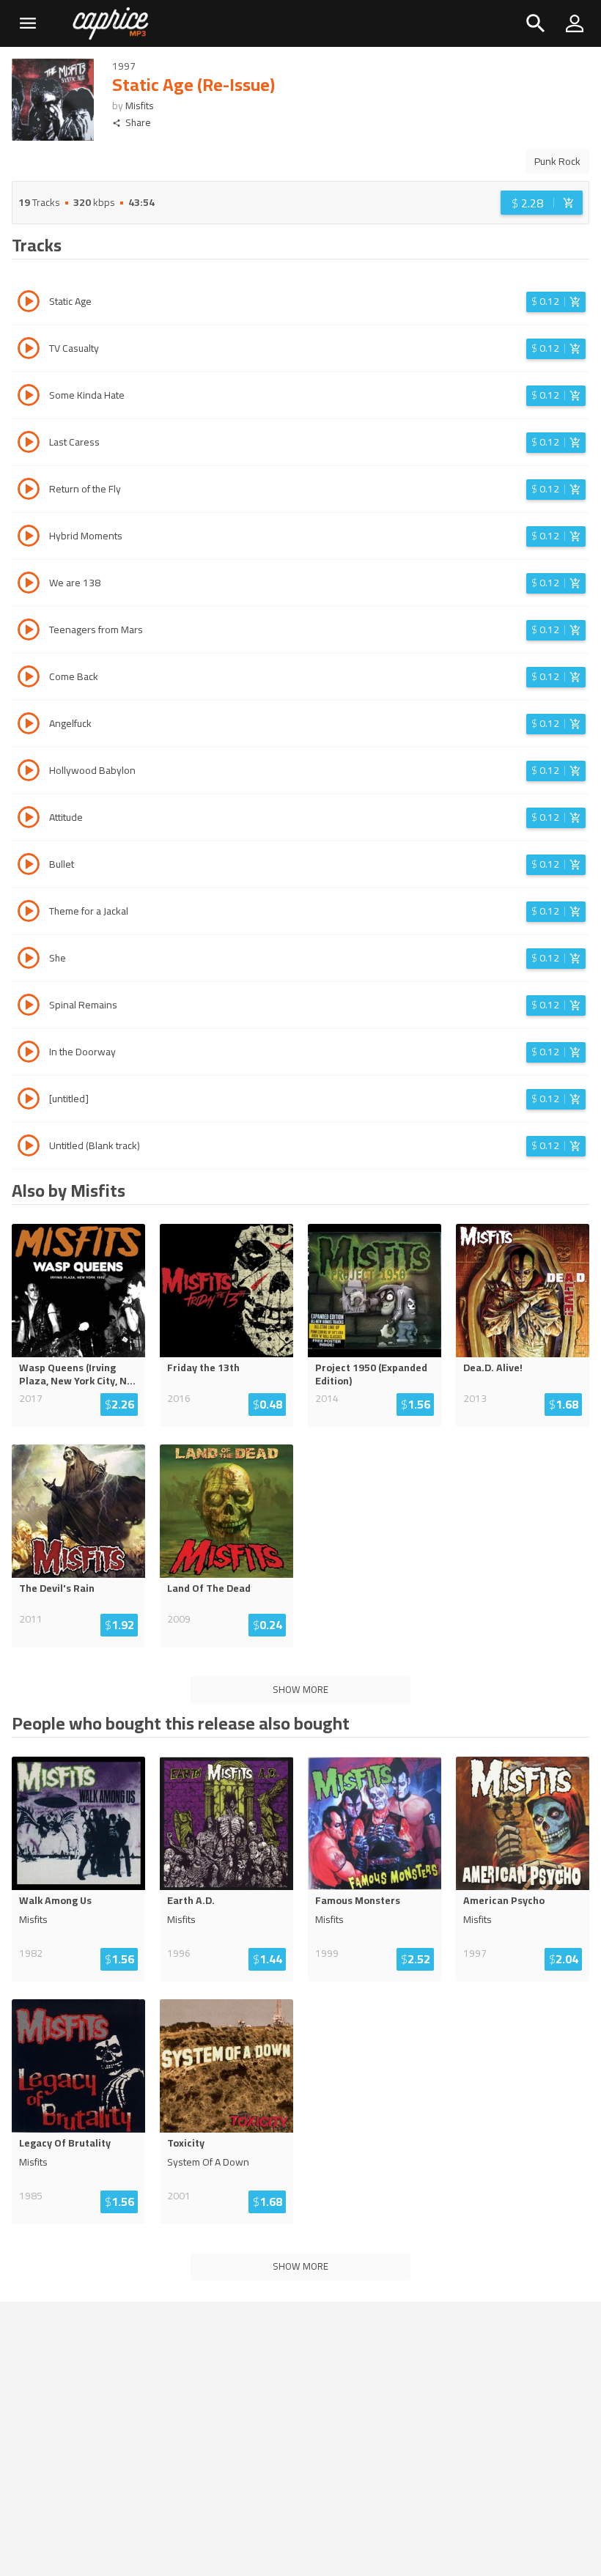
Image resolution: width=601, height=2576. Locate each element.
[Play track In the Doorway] (29, 1054)
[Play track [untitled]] (29, 1101)
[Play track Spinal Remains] (29, 1007)
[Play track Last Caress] (29, 444)
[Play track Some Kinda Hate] (29, 397)
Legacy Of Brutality (65, 2143)
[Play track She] (29, 960)
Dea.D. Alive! (493, 1368)
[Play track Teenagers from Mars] (29, 632)
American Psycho (504, 1900)
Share (138, 123)
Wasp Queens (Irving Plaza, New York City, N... (77, 1374)
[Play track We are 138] (29, 585)
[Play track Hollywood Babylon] (29, 772)
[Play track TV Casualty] (29, 350)
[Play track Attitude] (29, 819)
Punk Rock (557, 161)
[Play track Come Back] (29, 679)
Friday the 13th (203, 1368)
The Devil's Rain (57, 1588)
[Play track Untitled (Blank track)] (29, 1148)
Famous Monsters (358, 1900)
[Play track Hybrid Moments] (29, 538)
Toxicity (186, 2143)
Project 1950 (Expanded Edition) (371, 1374)
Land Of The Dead (209, 1588)
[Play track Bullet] (29, 866)
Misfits (140, 106)
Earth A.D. (191, 1900)
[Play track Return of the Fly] (29, 491)
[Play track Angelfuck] (29, 726)
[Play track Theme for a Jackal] (29, 913)
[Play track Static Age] (29, 303)
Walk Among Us (55, 1900)
